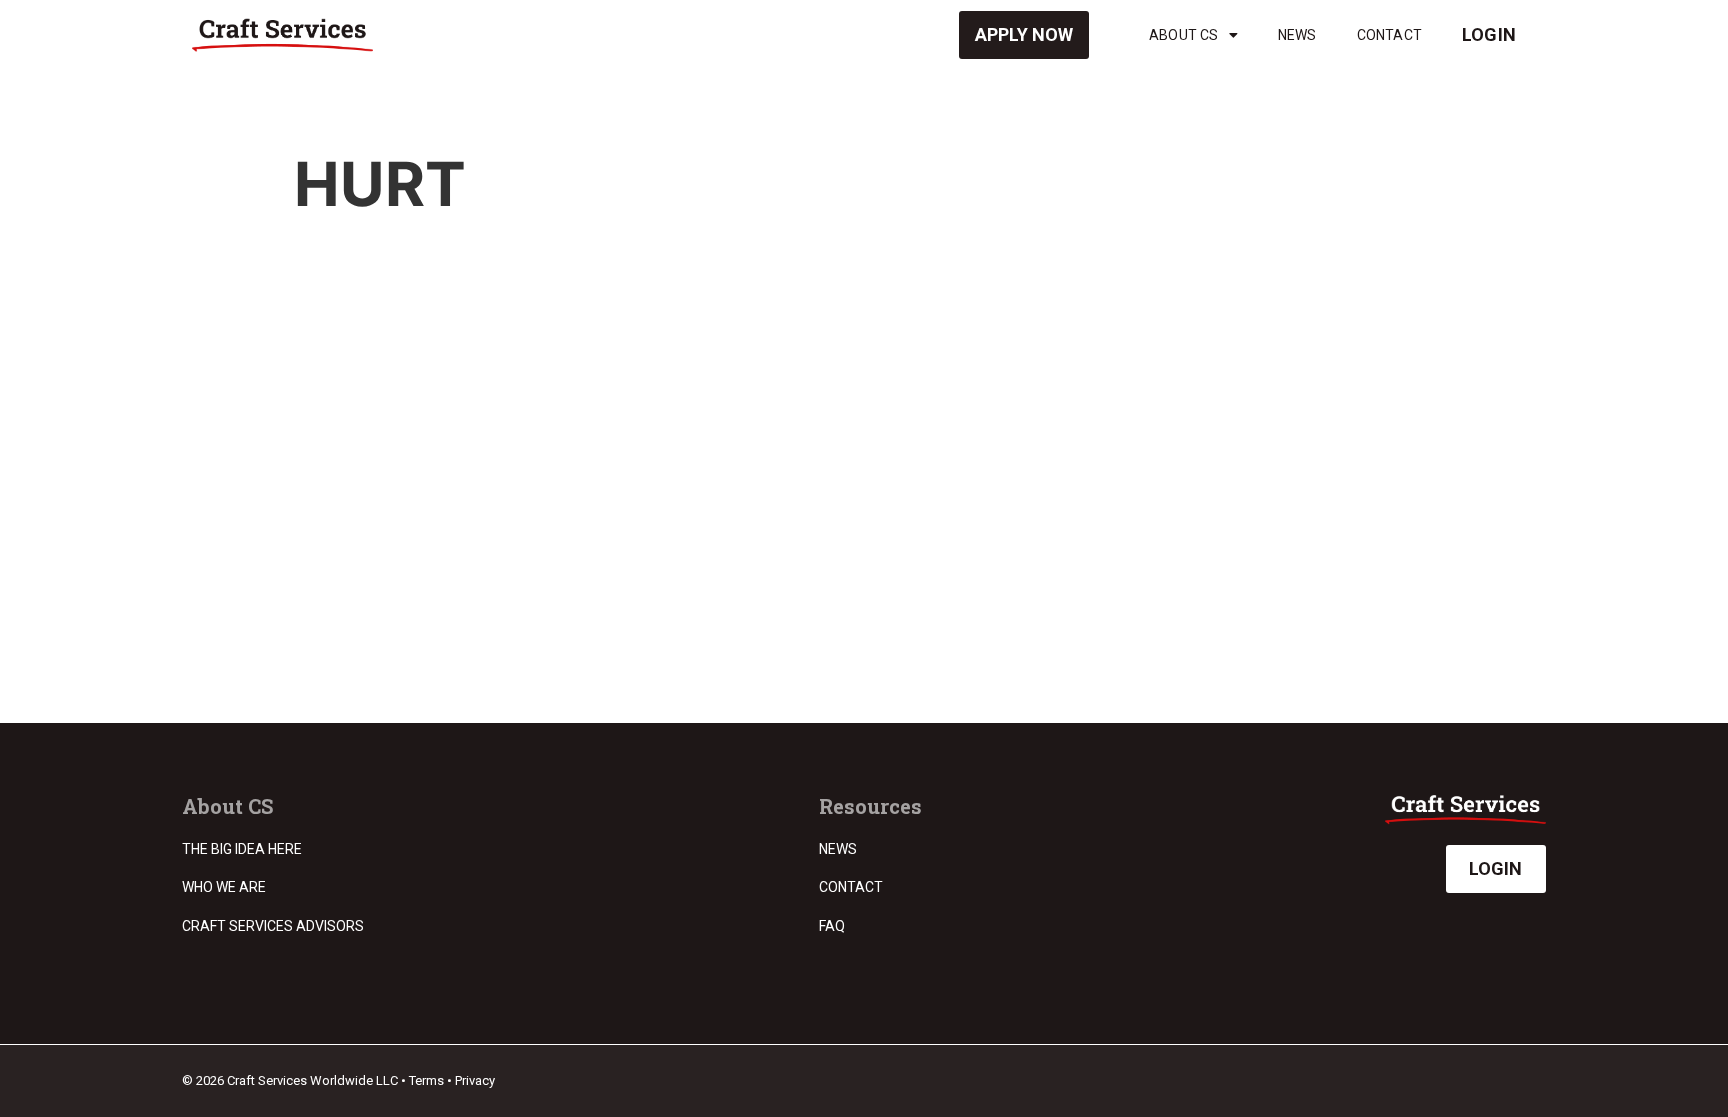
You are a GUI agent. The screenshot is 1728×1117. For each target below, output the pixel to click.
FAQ (832, 926)
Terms (426, 1080)
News (1297, 35)
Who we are (224, 887)
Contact (1389, 35)
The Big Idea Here (242, 849)
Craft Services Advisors (273, 926)
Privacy (475, 1080)
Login (1489, 34)
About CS (1184, 35)
